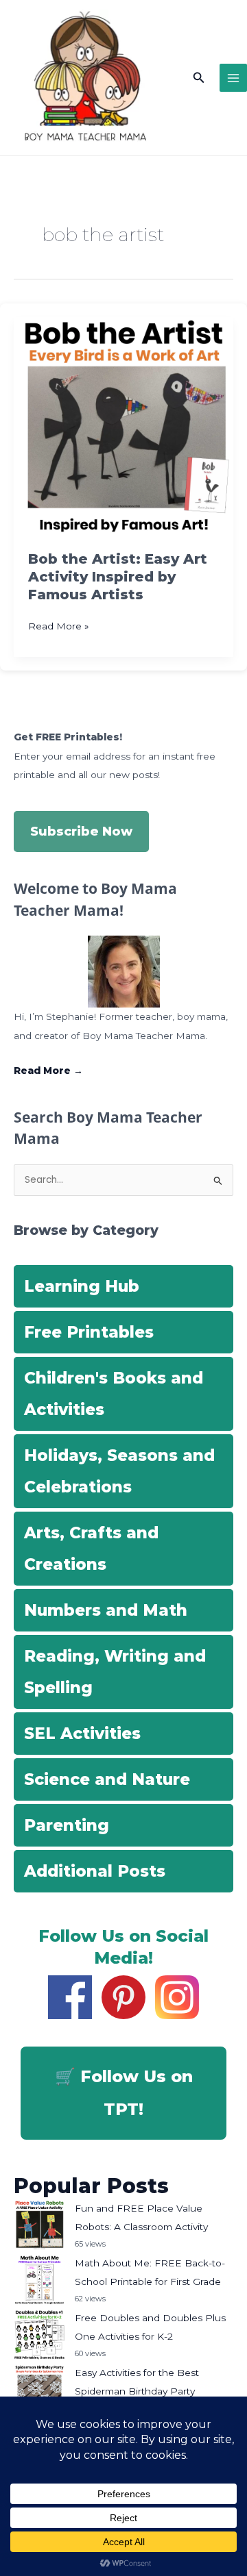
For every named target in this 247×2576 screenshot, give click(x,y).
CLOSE (221, 89)
